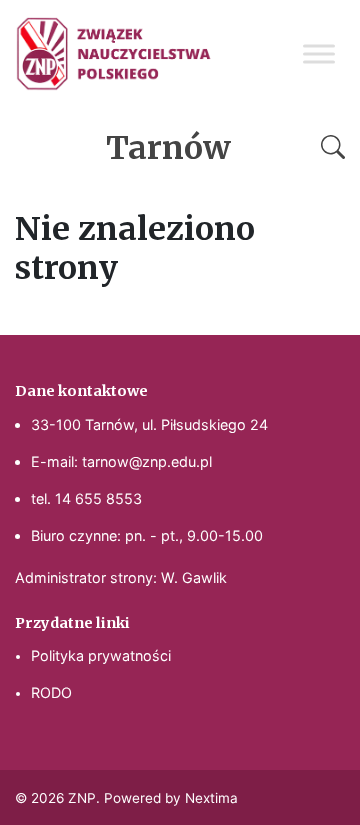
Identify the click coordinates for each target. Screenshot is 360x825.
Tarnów (168, 148)
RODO (51, 692)
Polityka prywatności (101, 655)
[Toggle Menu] (319, 53)
